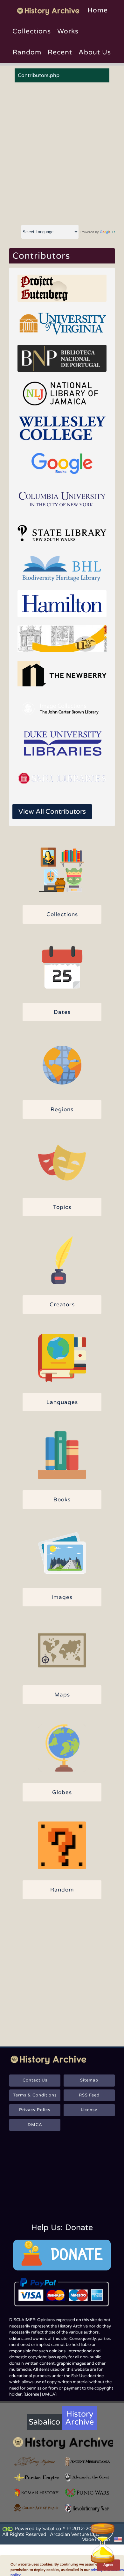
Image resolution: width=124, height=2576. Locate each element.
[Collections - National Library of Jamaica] (62, 393)
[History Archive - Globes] (62, 1748)
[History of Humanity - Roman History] (37, 2493)
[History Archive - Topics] (62, 1163)
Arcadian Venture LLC (74, 2534)
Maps (62, 1695)
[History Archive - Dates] (62, 968)
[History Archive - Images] (62, 1553)
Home (98, 10)
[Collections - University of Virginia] (62, 323)
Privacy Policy (35, 2110)
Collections (32, 31)
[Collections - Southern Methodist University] (62, 779)
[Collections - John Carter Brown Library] (62, 709)
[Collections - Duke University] (62, 744)
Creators (62, 1305)
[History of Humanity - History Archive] (62, 2443)
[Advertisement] (62, 154)
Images (62, 1597)
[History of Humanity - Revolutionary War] (87, 2508)
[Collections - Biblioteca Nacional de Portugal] (62, 358)
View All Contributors (52, 812)
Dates (62, 1012)
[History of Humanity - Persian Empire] (37, 2477)
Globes (62, 1792)
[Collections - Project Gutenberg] (62, 288)
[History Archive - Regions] (62, 1065)
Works (68, 31)
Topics (62, 1207)
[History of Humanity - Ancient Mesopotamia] (87, 2462)
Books (62, 1500)
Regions (62, 1109)
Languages (62, 1402)
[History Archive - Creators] (62, 1260)
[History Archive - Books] (62, 1455)
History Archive (79, 2418)
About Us (95, 52)
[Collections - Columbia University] (62, 498)
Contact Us (35, 2080)
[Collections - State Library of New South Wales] (62, 533)
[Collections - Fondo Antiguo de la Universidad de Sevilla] (62, 639)
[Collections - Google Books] (62, 463)
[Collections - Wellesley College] (62, 428)
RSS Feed (89, 2095)
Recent (60, 52)
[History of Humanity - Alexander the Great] (87, 2477)
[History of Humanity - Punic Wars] (87, 2493)
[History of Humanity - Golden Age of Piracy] (37, 2508)
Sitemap (89, 2080)
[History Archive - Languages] (62, 1358)
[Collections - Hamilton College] (62, 604)
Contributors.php (39, 75)
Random (27, 52)
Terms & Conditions (35, 2095)
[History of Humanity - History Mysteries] (37, 2462)
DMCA (35, 2125)
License (89, 2110)
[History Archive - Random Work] (62, 1845)
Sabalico (44, 2422)
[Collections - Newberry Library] (62, 674)
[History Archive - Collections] (62, 870)
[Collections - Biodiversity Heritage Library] (62, 568)
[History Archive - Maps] (62, 1650)
